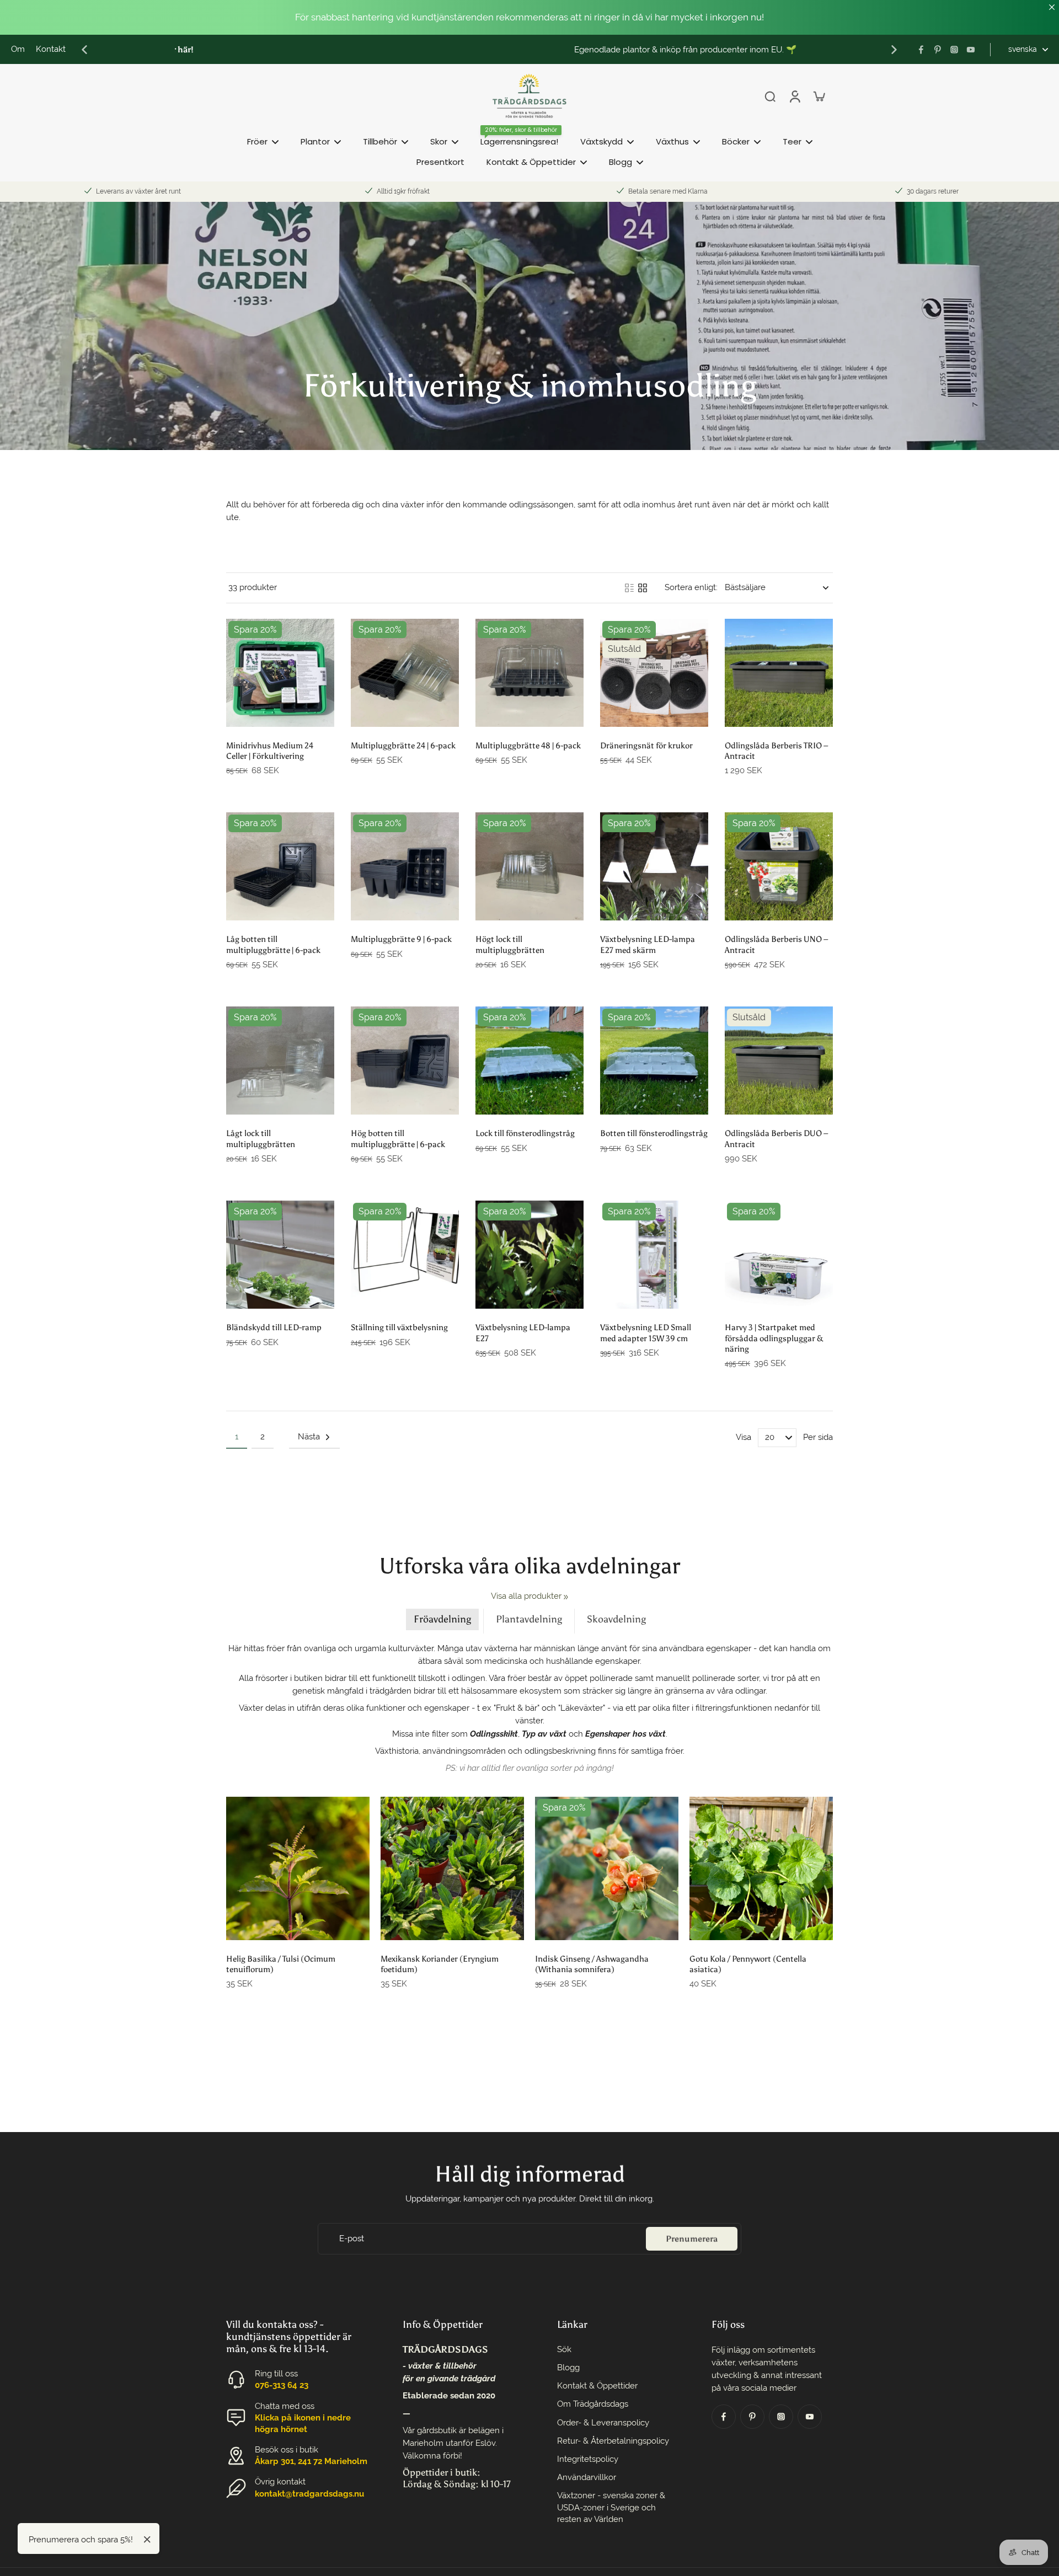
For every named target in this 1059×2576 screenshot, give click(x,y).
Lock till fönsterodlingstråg (525, 1133)
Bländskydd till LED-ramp (274, 1327)
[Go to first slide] (894, 50)
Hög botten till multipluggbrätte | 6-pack (398, 1138)
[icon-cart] (819, 96)
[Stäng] (147, 2540)
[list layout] (629, 588)
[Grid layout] (643, 588)
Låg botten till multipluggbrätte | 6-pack (273, 944)
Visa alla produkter (526, 1596)
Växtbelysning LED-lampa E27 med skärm (648, 944)
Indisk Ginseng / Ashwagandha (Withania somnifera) (592, 1964)
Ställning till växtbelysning (399, 1327)
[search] (770, 96)
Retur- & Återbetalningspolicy (613, 2441)
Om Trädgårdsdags (593, 2404)
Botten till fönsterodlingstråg (654, 1133)
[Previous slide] (84, 50)
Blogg (568, 2368)
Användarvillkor (587, 2477)
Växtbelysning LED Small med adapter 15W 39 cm (646, 1332)
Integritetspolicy (588, 2459)
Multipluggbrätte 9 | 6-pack (401, 939)
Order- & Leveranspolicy (603, 2423)
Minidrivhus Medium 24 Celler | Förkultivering (270, 751)
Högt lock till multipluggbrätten (510, 944)
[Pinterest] (938, 50)
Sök (564, 2349)
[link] (566, 1597)
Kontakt (51, 49)
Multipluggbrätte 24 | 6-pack (403, 745)
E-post (352, 2238)
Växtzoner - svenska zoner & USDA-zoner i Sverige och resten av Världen (611, 2507)
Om (18, 49)
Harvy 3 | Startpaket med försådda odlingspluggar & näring (774, 1338)
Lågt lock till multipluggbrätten (261, 1138)
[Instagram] (954, 50)
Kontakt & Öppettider (597, 2386)
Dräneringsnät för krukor (646, 745)
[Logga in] (794, 96)
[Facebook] (921, 50)
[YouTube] (971, 50)
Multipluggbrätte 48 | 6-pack (528, 745)
